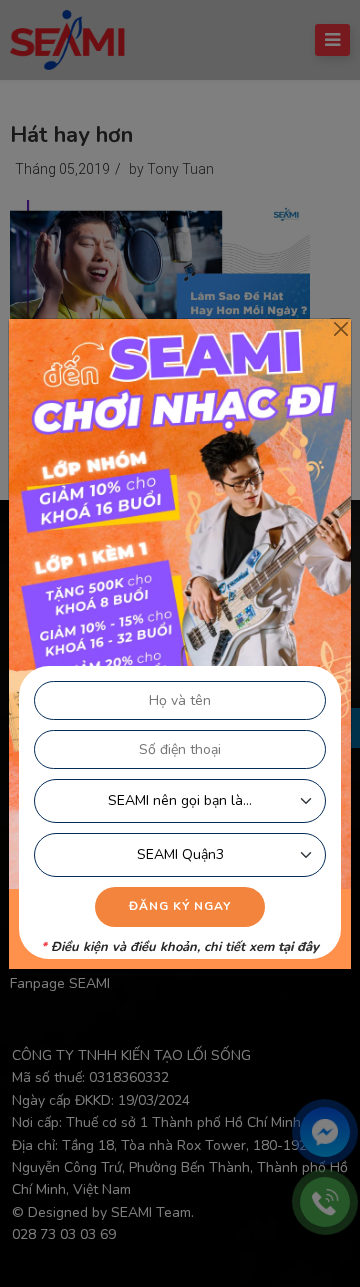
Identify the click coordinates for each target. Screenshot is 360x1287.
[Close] (340, 329)
